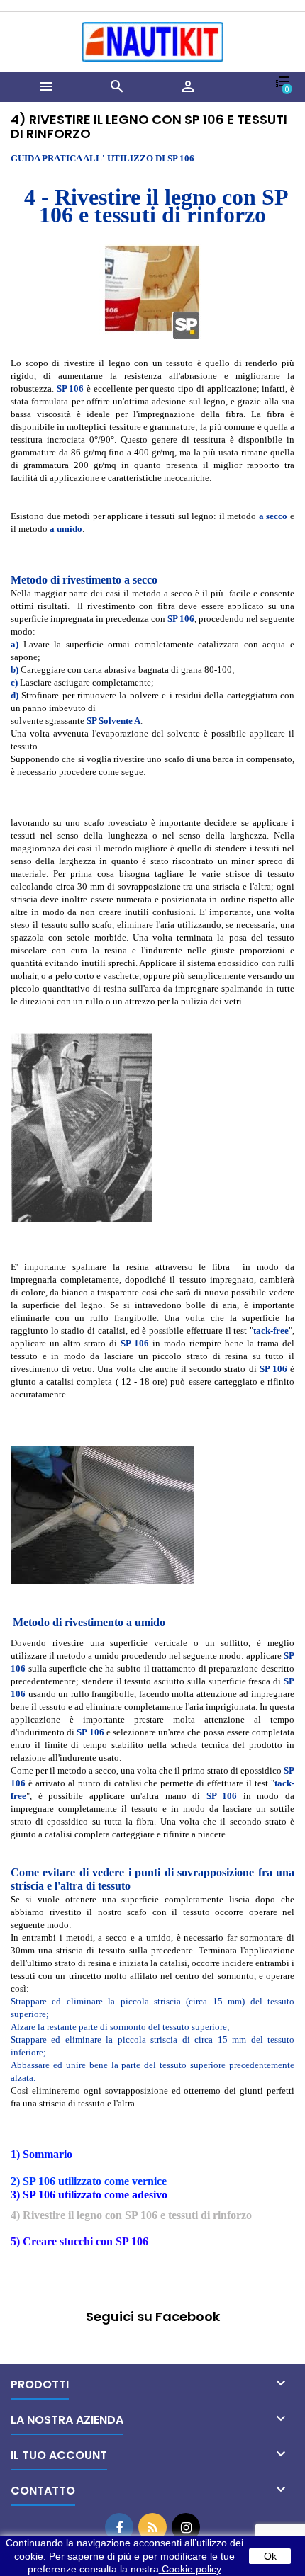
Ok (270, 2556)
